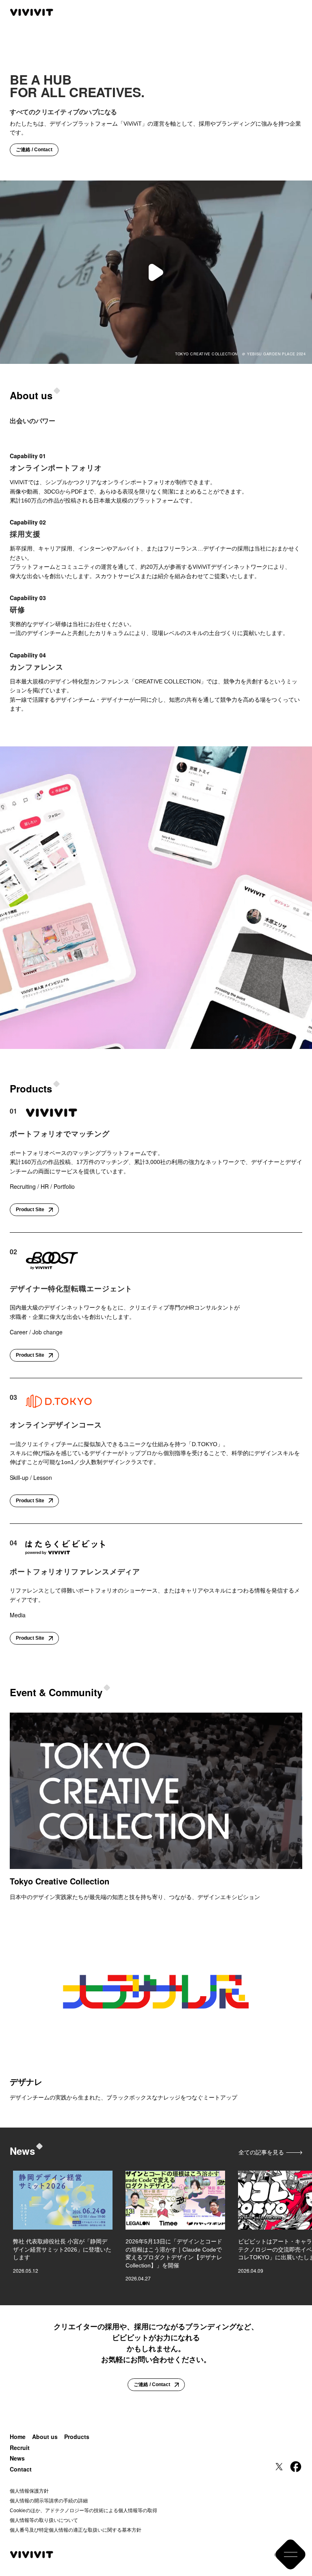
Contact (21, 2469)
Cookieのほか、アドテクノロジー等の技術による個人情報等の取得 (83, 2511)
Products (77, 2437)
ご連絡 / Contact (34, 150)
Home (18, 2437)
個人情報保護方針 (29, 2491)
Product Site (30, 1210)
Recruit (20, 2448)
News (17, 2458)
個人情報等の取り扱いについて (44, 2520)
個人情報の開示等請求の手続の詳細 (49, 2501)
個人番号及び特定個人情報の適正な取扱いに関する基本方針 (76, 2530)
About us (45, 2437)
